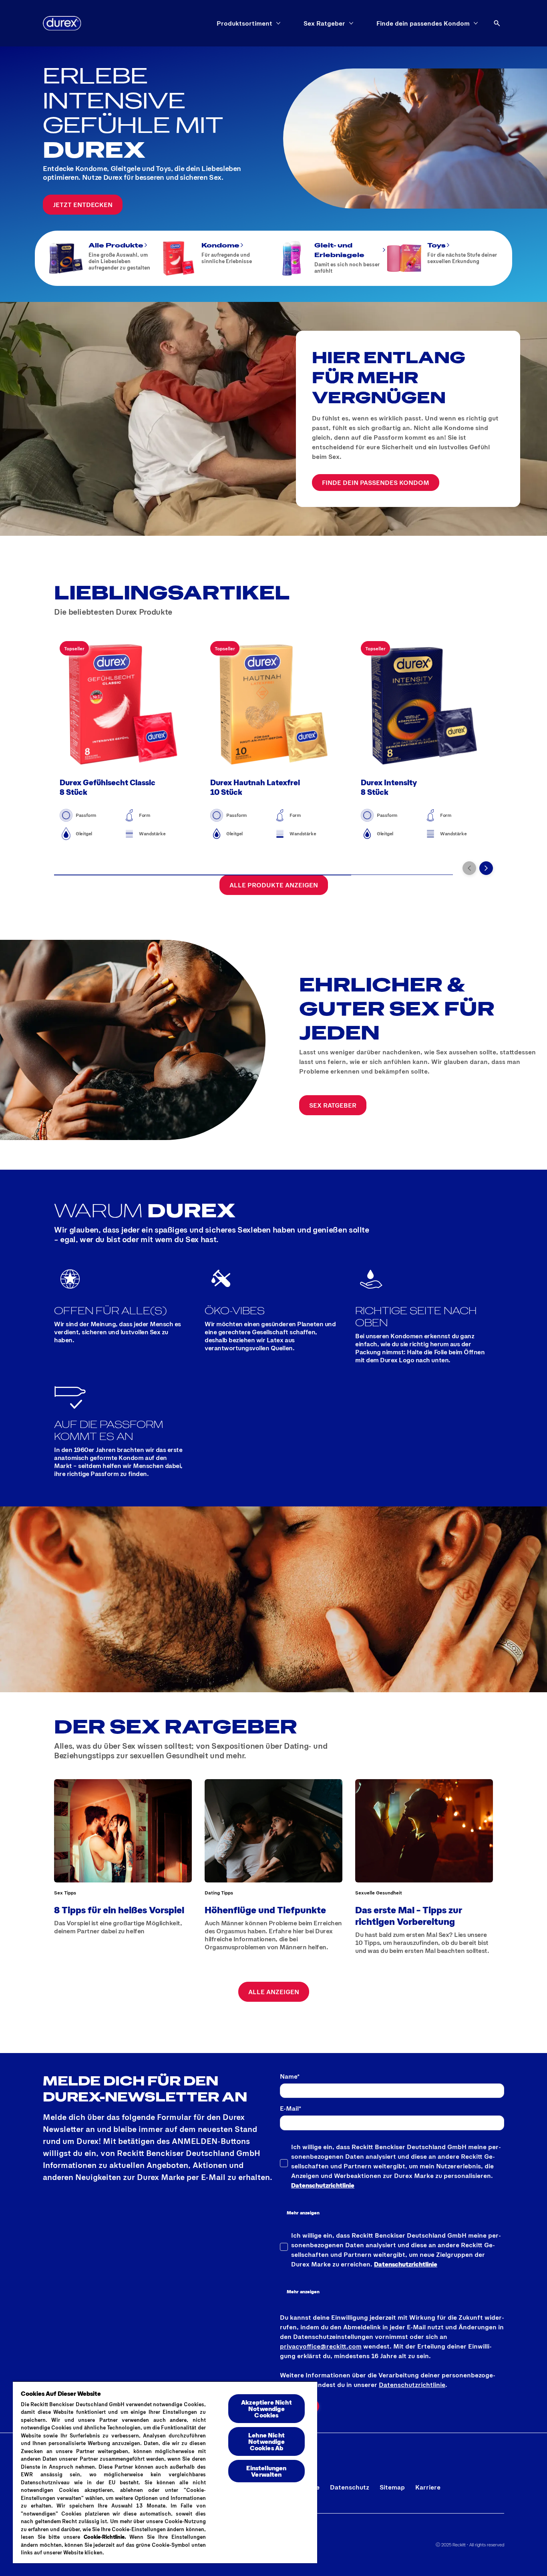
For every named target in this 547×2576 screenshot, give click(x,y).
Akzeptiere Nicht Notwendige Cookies (266, 2408)
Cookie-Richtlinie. (105, 2537)
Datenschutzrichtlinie (323, 2185)
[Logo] (62, 23)
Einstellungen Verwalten (266, 2471)
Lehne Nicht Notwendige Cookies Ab (266, 2441)
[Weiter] (486, 868)
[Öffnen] (497, 23)
